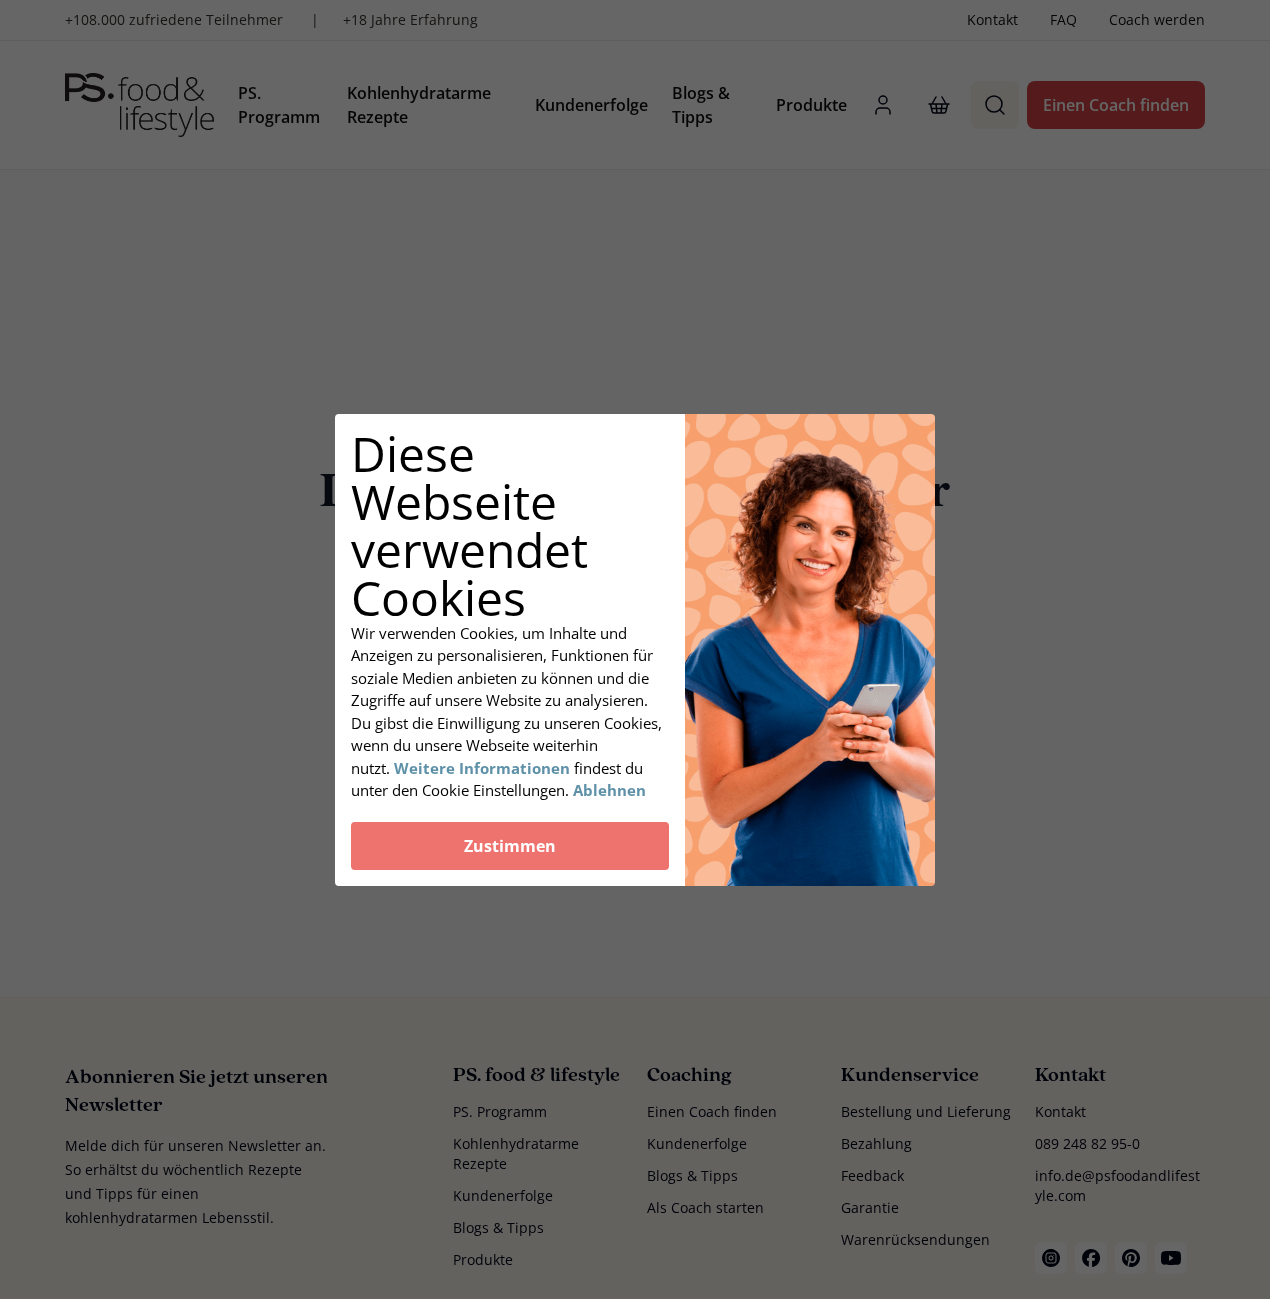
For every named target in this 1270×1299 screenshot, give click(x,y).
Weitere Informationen (482, 768)
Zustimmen (510, 846)
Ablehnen (609, 790)
